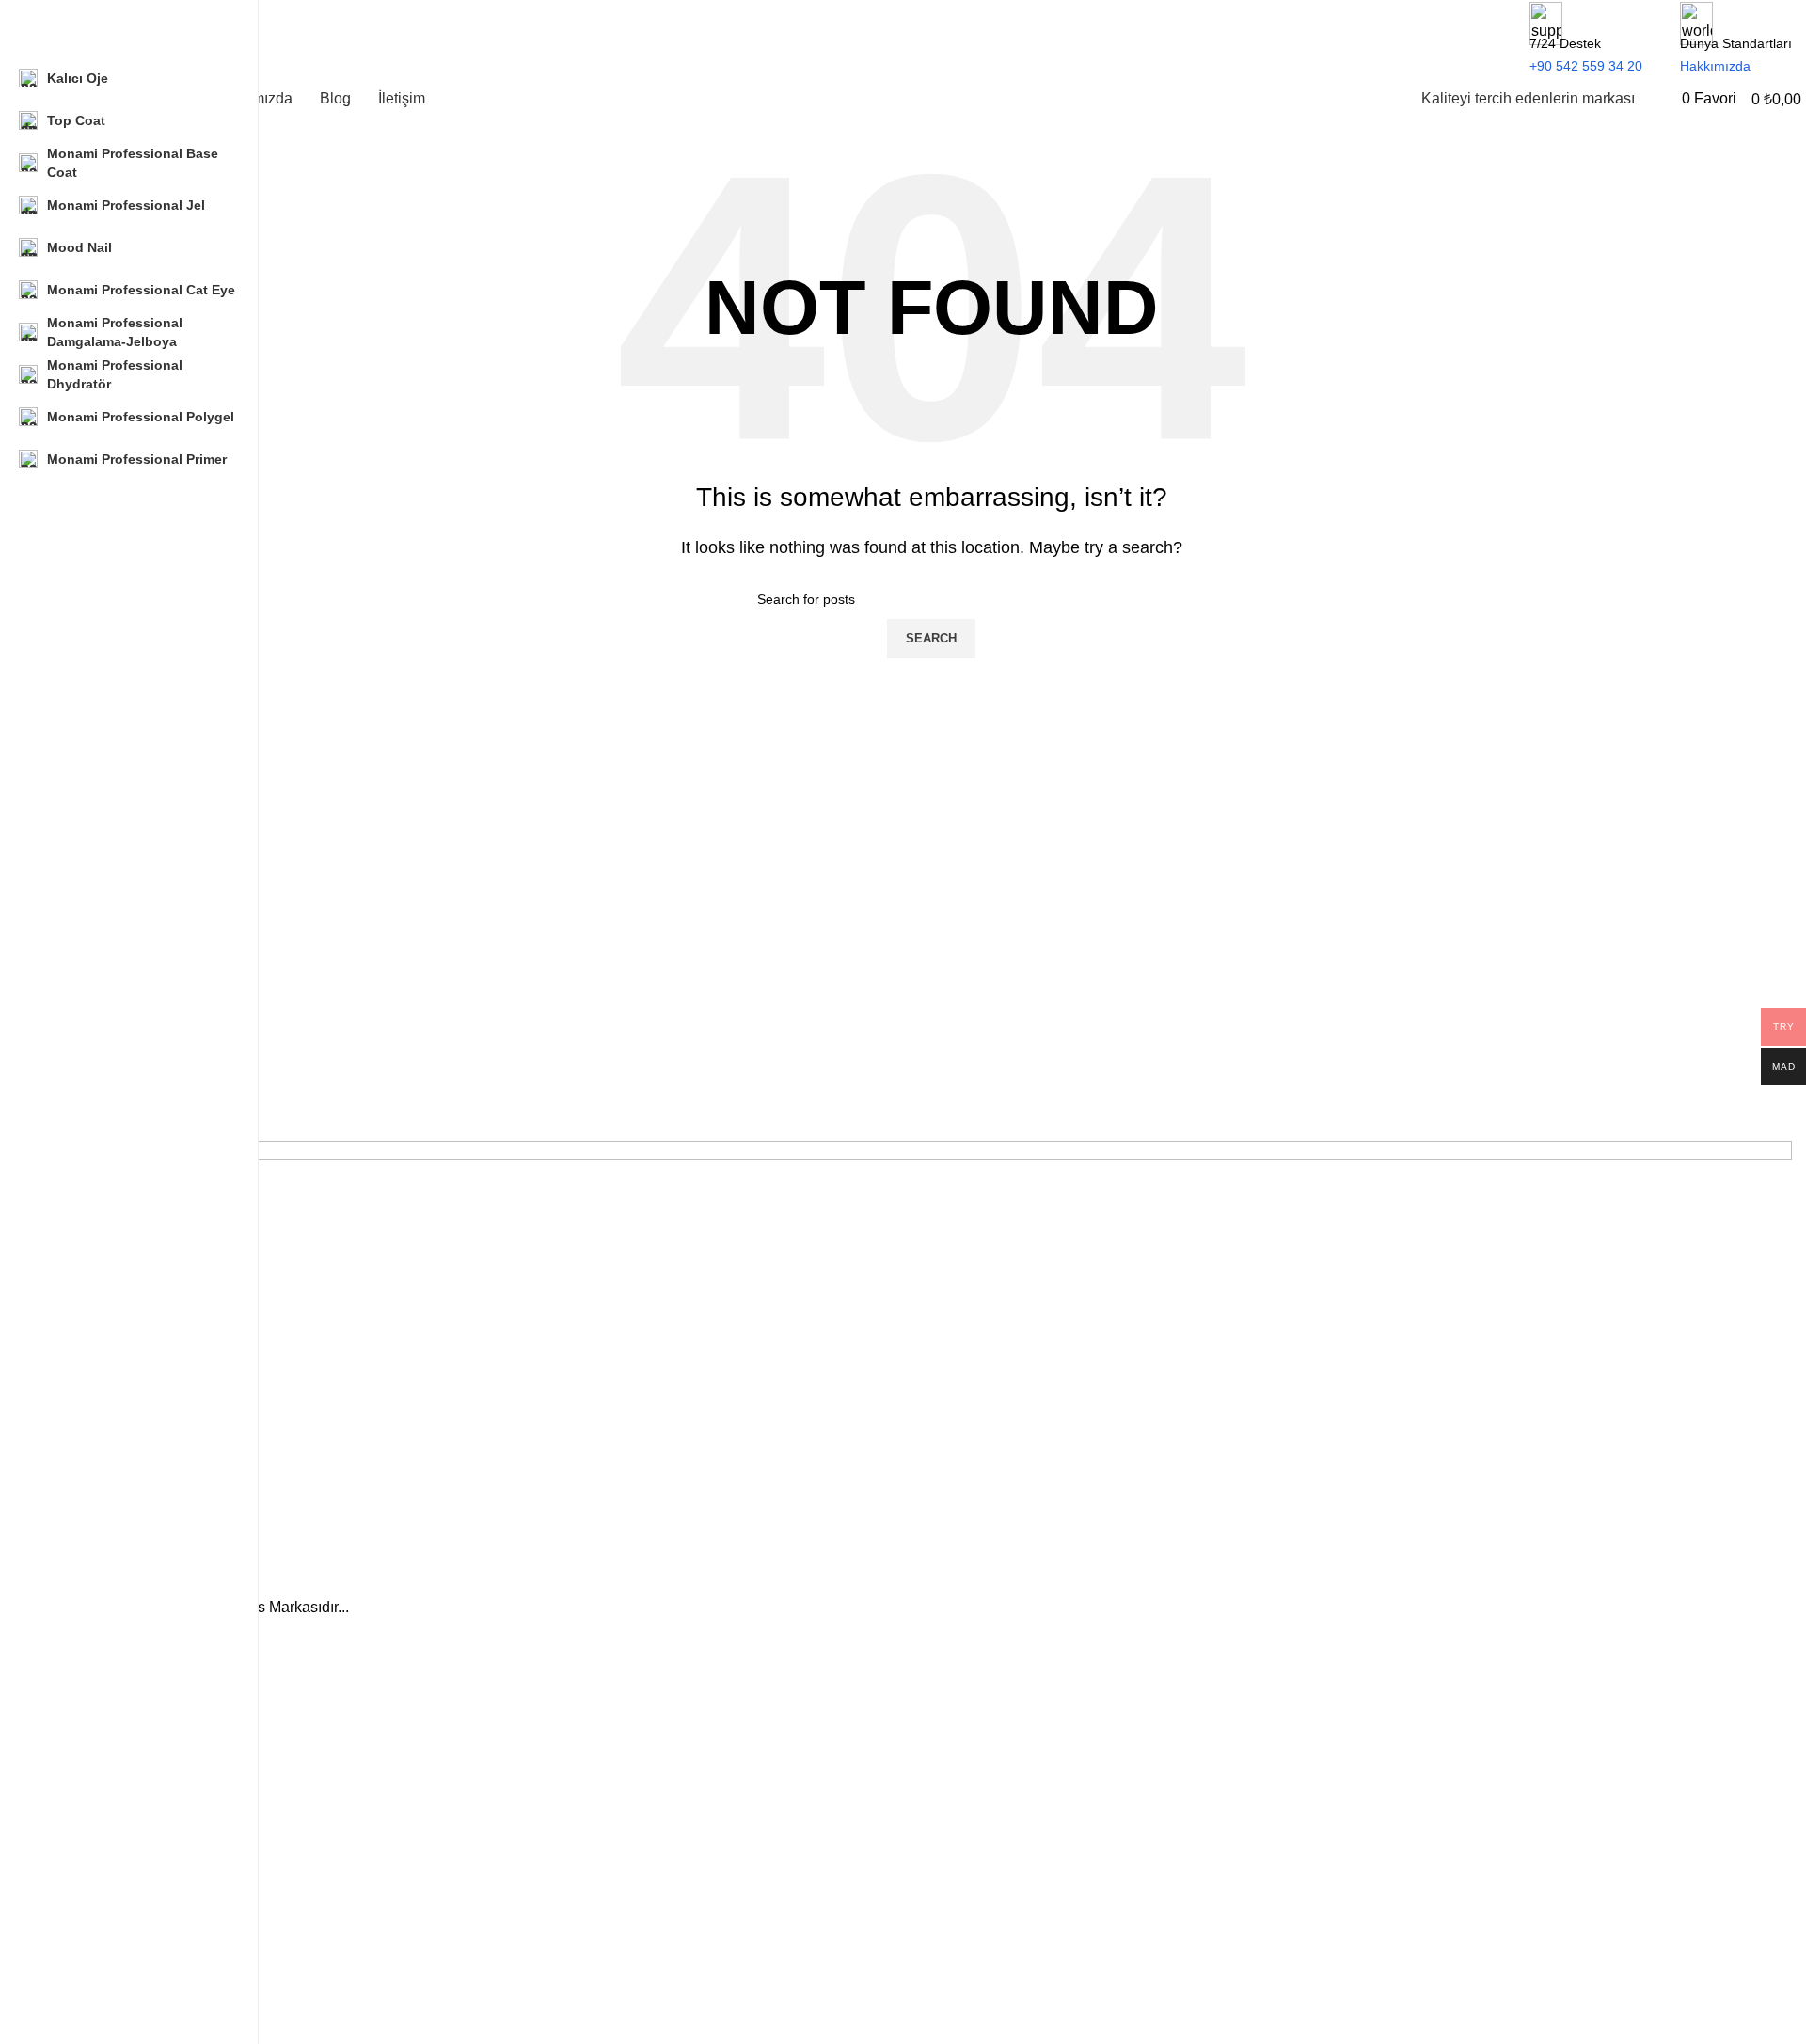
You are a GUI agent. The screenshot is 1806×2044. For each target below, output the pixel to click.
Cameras (98, 1828)
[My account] (1661, 98)
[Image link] (931, 1366)
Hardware (100, 1796)
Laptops (95, 1764)
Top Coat (97, 1957)
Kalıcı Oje (99, 1860)
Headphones (116, 1699)
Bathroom (100, 1892)
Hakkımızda (106, 2028)
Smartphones (111, 1731)
